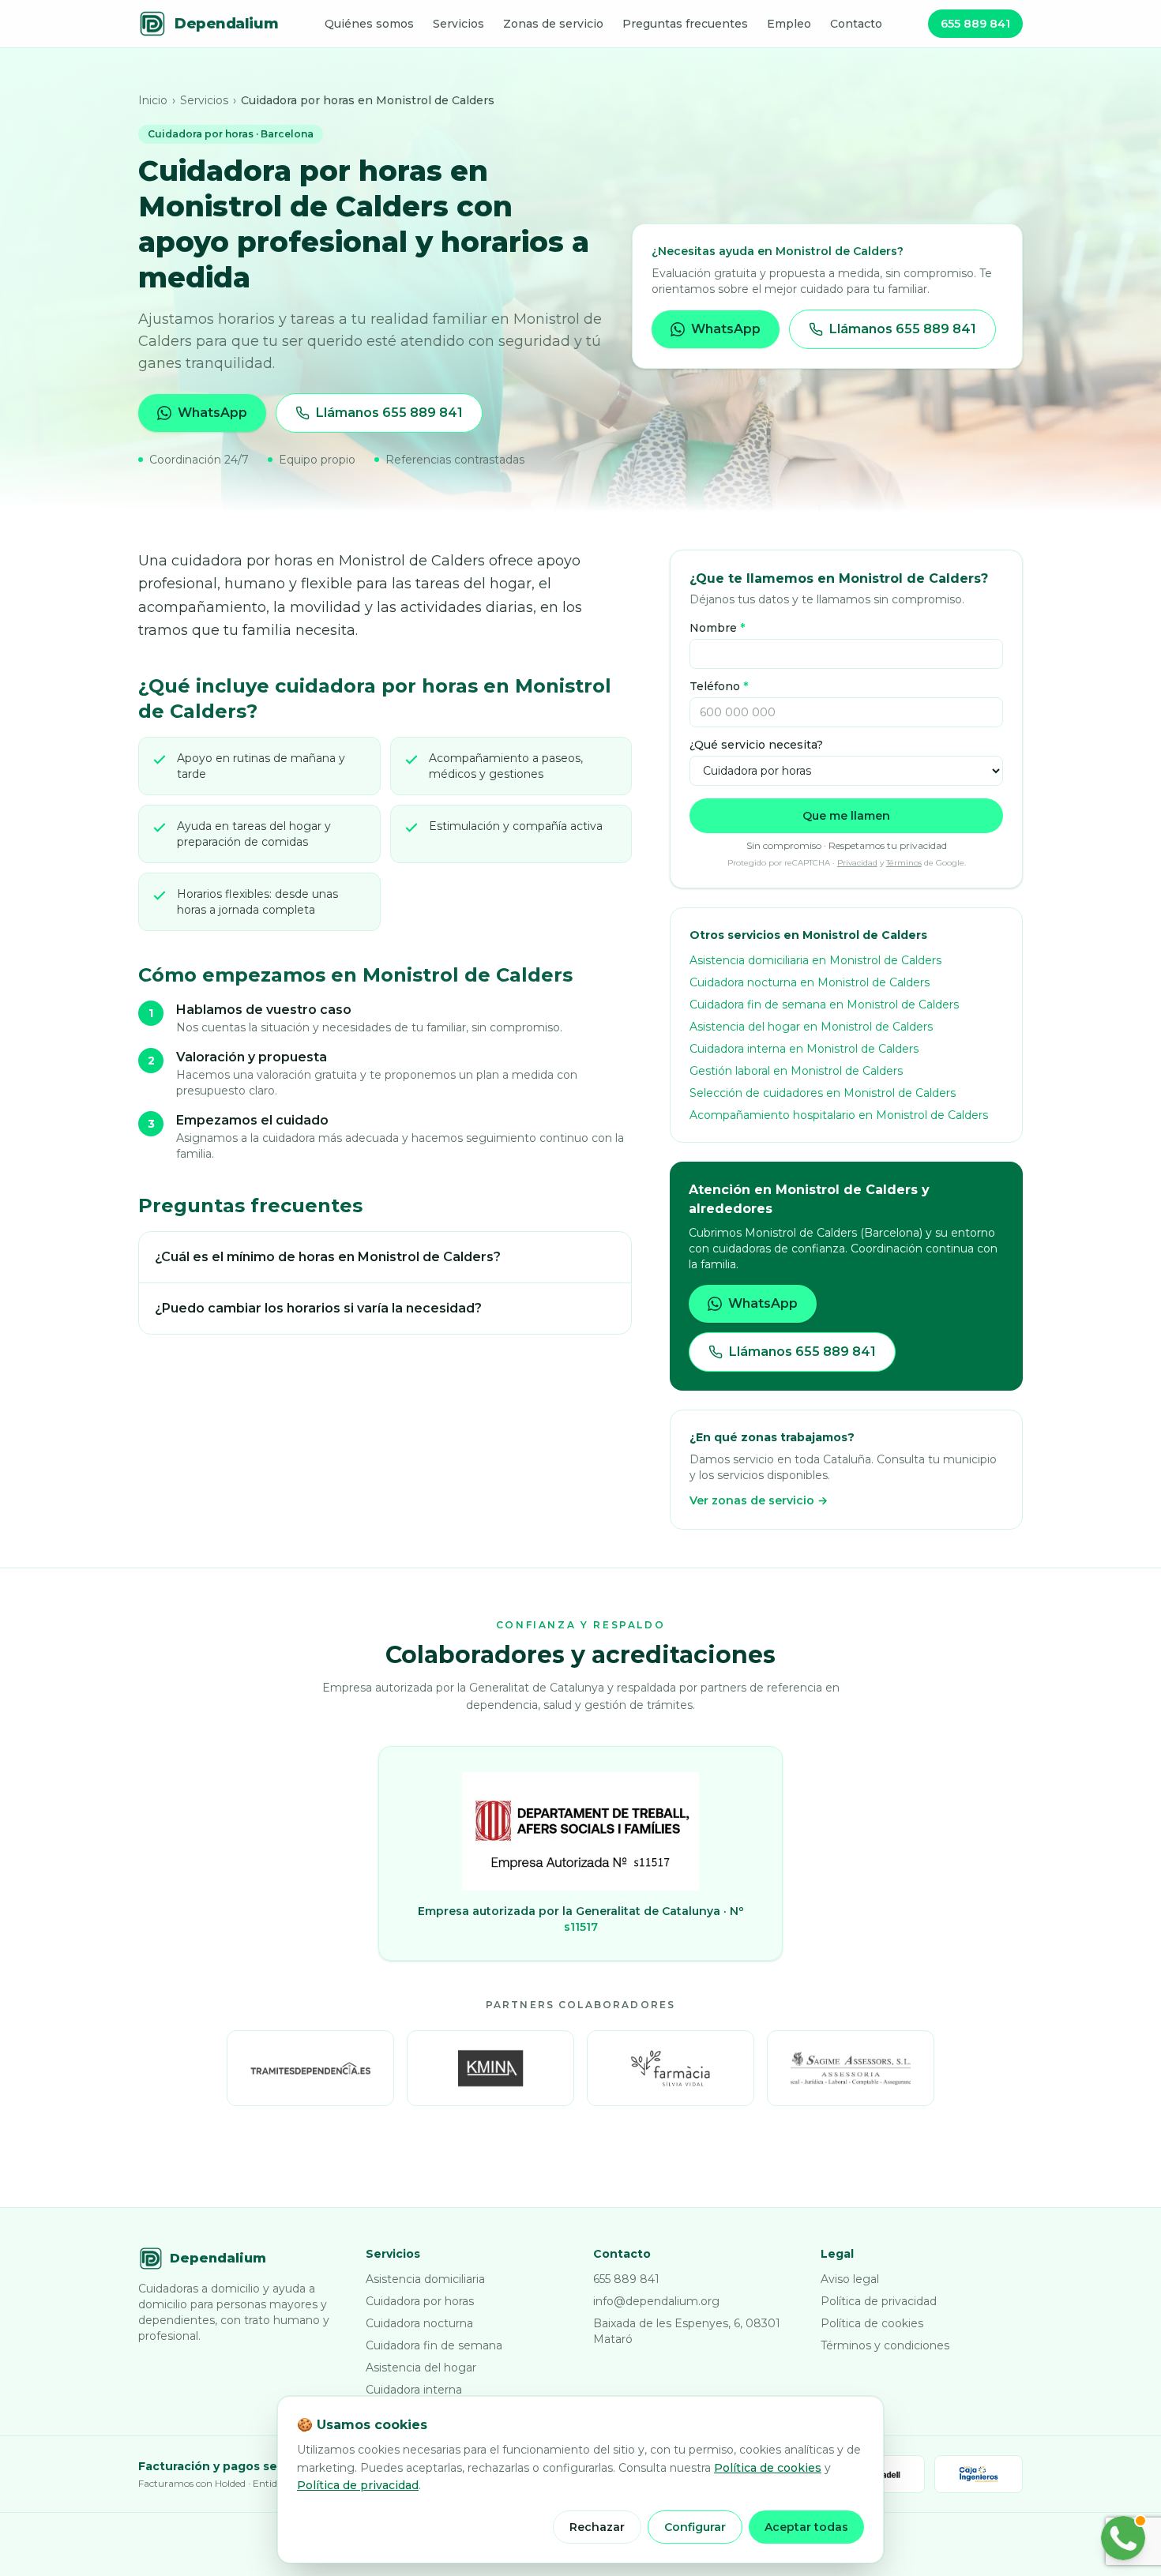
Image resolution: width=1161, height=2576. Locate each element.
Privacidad (857, 863)
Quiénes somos (369, 24)
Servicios (458, 24)
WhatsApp (212, 413)
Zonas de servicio (553, 24)
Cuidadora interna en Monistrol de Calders (804, 1049)
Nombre (717, 628)
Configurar (695, 2527)
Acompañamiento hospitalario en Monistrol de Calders (839, 1115)
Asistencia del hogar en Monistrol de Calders (811, 1027)
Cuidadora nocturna (419, 2323)
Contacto (856, 24)
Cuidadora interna (414, 2390)
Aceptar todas (806, 2527)
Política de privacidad (879, 2301)
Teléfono (719, 686)
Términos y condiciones (885, 2345)
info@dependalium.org (656, 2301)
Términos (904, 863)
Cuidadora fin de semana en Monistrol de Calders (824, 1004)
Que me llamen (846, 816)
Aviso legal (850, 2279)
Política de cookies (872, 2323)
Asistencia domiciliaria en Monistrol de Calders (815, 960)
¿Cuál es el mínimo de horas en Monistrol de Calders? (328, 1257)
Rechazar (597, 2527)
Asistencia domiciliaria (425, 2279)
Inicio (153, 100)
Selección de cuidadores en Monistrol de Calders (823, 1093)
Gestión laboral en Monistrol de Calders (796, 1071)
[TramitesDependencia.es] (310, 2068)
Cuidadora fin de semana (434, 2345)
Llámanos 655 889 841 (389, 413)
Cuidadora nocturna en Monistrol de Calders (810, 982)
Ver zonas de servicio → (759, 1500)
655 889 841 (975, 24)
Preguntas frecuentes (685, 24)
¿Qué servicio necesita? (756, 745)
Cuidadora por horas (420, 2301)
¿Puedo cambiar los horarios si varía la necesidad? (318, 1308)
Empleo (789, 24)
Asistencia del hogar (421, 2368)
